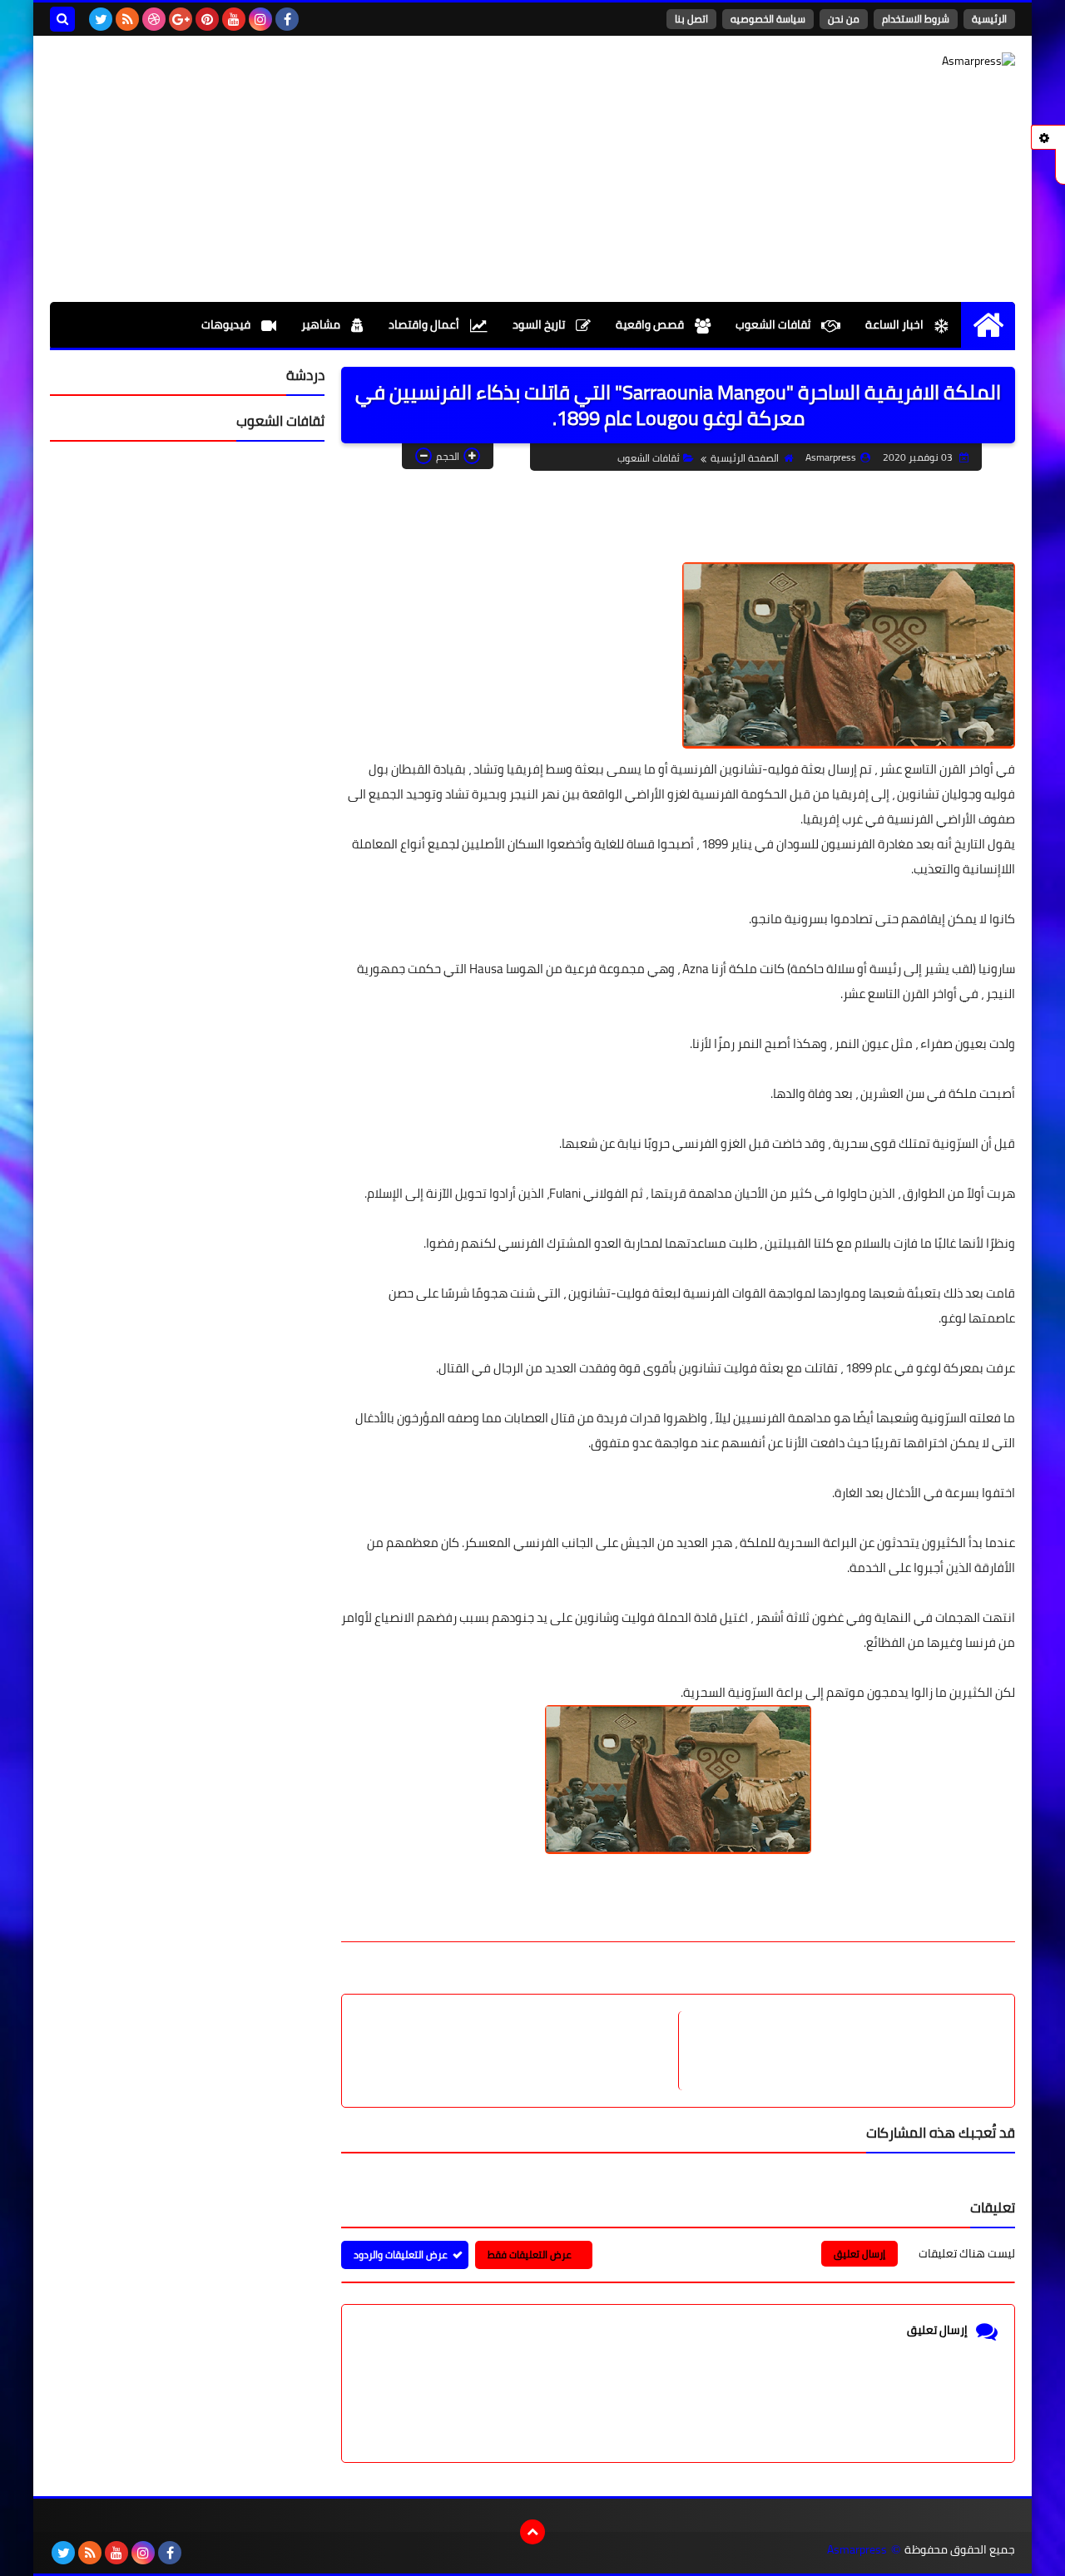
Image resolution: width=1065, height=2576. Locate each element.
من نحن (844, 19)
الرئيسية (989, 19)
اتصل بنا (691, 19)
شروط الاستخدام (916, 19)
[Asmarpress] (894, 89)
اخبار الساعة (896, 324)
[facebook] (287, 19)
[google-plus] (181, 19)
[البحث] (62, 19)
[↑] (532, 2532)
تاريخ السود (540, 324)
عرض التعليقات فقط (530, 2255)
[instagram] (260, 19)
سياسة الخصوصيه (768, 19)
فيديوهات (227, 324)
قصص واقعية (651, 324)
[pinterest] (207, 19)
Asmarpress (857, 2550)
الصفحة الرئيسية (745, 458)
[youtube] (234, 19)
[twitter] (101, 19)
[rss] (127, 19)
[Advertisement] (353, 169)
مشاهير (322, 324)
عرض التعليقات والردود (401, 2255)
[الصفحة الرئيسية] (988, 325)
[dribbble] (154, 19)
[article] (518, 2051)
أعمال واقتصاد (425, 324)
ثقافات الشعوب (774, 324)
